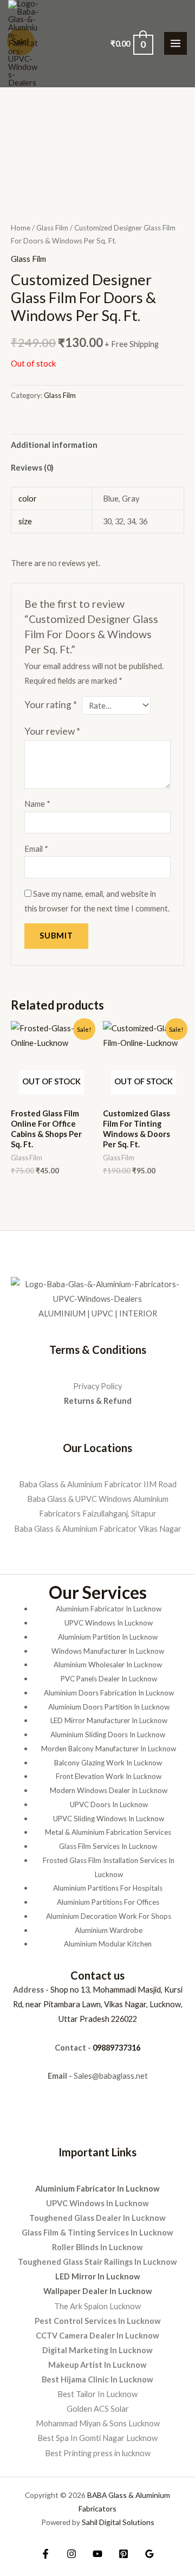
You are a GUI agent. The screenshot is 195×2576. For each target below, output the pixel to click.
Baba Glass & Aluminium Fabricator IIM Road (98, 1484)
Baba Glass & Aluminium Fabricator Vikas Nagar (98, 1529)
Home (21, 228)
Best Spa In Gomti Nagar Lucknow (97, 2438)
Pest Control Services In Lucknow (98, 2321)
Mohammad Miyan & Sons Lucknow (98, 2423)
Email (36, 849)
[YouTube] (97, 2554)
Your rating (51, 705)
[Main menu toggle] (175, 43)
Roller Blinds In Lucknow (97, 2247)
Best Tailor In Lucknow (97, 2394)
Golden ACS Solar (98, 2409)
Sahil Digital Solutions (118, 2522)
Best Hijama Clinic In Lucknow (97, 2379)
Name (37, 804)
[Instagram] (71, 2554)
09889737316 (116, 2048)
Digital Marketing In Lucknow (97, 2350)
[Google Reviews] (149, 2554)
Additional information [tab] (54, 445)
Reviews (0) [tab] (32, 468)
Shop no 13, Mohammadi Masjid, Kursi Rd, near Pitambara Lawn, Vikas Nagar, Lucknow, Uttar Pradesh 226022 (98, 2004)
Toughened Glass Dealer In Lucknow (97, 2218)
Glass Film (52, 228)
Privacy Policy (97, 1386)
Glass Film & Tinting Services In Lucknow (97, 2233)
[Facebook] (45, 2554)
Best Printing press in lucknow (98, 2453)
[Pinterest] (123, 2554)
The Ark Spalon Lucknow (97, 2306)
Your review (52, 731)
